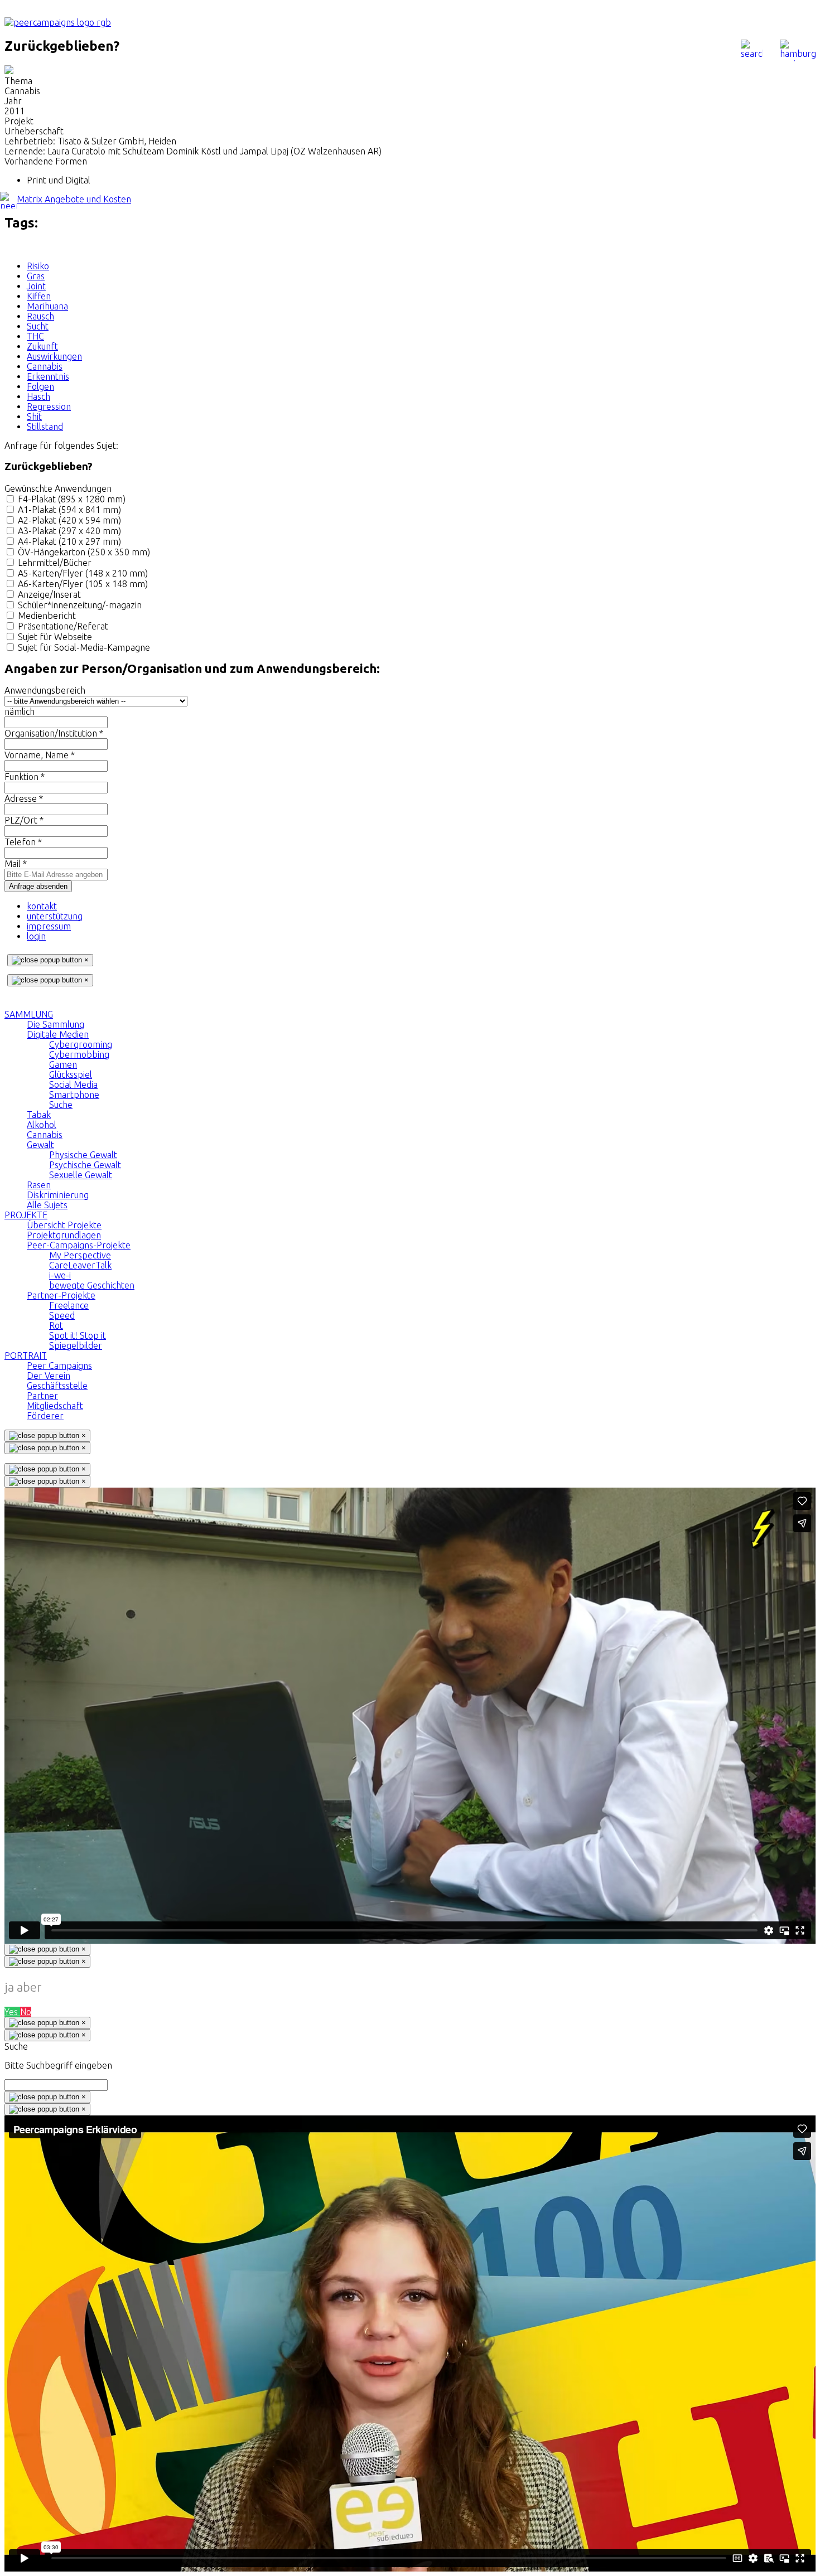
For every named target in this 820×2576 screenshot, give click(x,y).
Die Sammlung (56, 1024)
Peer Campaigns (59, 1366)
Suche (61, 1105)
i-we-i (60, 1275)
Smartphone (74, 1095)
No (26, 2012)
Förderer (45, 1416)
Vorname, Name (40, 755)
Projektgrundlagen (64, 1235)
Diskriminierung (58, 1195)
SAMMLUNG (29, 1014)
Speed (62, 1315)
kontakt (42, 906)
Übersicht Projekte (64, 1225)
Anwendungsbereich (45, 690)
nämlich (20, 711)
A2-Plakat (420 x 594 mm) (69, 520)
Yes (12, 2012)
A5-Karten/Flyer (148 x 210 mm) (83, 573)
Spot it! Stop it (78, 1335)
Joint (36, 286)
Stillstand (45, 427)
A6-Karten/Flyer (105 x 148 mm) (83, 584)
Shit (34, 417)
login (36, 936)
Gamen (63, 1064)
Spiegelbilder (76, 1345)
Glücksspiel (71, 1074)
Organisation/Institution (54, 733)
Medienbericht (47, 616)
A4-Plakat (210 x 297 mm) (69, 541)
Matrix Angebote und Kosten (74, 199)
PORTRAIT (26, 1355)
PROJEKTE (26, 1215)
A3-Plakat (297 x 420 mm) (69, 531)
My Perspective (80, 1255)
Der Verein (49, 1376)
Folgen (40, 386)
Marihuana (47, 306)
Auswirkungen (54, 356)
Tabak (39, 1115)
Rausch (40, 316)
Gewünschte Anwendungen (58, 488)
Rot (56, 1325)
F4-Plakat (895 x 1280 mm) (72, 499)
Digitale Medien (58, 1034)
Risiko (38, 266)
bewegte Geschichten (92, 1285)
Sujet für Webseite (55, 637)
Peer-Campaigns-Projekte (79, 1245)
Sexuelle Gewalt (81, 1175)
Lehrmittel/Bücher (55, 563)
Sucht (38, 326)
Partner (42, 1396)
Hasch (38, 396)
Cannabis (45, 366)
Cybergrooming (81, 1044)
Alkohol (42, 1125)
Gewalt (40, 1145)
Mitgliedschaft (55, 1406)
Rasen (39, 1185)
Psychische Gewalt (85, 1165)
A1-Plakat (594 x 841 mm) (69, 510)
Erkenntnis (48, 376)
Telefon (23, 842)
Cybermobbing (79, 1054)
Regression (49, 406)
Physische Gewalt (83, 1155)
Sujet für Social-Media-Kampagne (84, 647)
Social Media (73, 1084)
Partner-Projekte (61, 1295)
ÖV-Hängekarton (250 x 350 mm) (84, 552)
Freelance (69, 1305)
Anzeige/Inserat (49, 594)
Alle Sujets (47, 1205)
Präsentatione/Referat (63, 626)
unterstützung (55, 916)
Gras (36, 276)
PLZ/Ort (24, 820)
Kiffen (39, 296)
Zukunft (42, 346)
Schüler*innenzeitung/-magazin (80, 605)
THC (35, 336)
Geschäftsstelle (57, 1386)
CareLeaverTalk (80, 1265)
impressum (49, 926)
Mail (16, 864)
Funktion (25, 777)
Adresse (24, 798)
